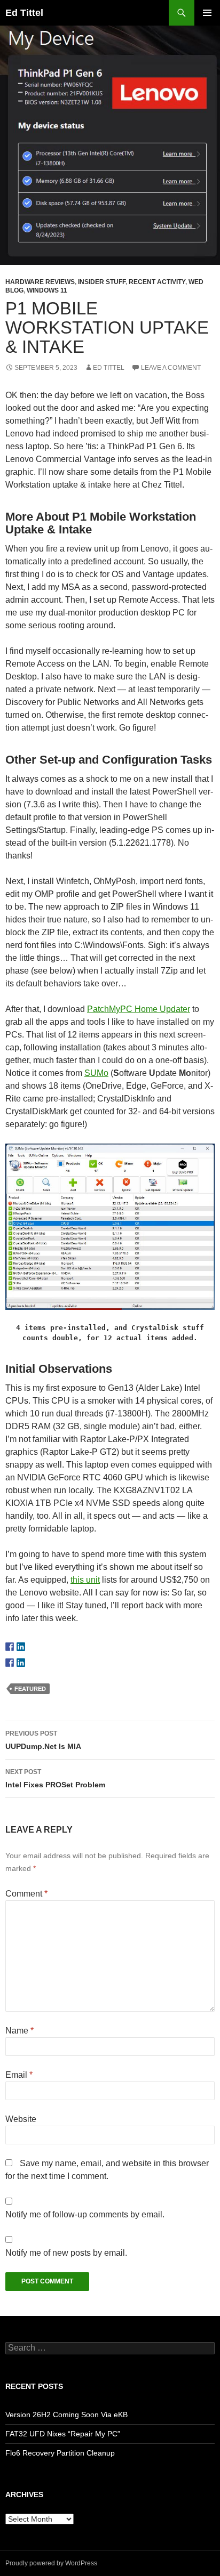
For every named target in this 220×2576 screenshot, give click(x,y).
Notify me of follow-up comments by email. (85, 2214)
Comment (26, 1894)
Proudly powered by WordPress (51, 2563)
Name (19, 2031)
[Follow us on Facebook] (10, 1647)
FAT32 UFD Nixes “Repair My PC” (63, 2434)
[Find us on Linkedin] (21, 1647)
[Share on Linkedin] (21, 1663)
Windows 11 (47, 290)
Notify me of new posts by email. (66, 2253)
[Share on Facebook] (10, 1663)
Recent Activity (157, 282)
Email (19, 2075)
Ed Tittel (24, 13)
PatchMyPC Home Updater (139, 1009)
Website (21, 2119)
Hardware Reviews (40, 282)
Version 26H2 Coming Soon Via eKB (66, 2415)
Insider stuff (102, 282)
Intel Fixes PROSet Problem (55, 1779)
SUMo (96, 1073)
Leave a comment (171, 368)
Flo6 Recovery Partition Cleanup (60, 2453)
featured (30, 1689)
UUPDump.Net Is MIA (43, 1740)
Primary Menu (207, 13)
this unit (85, 1580)
